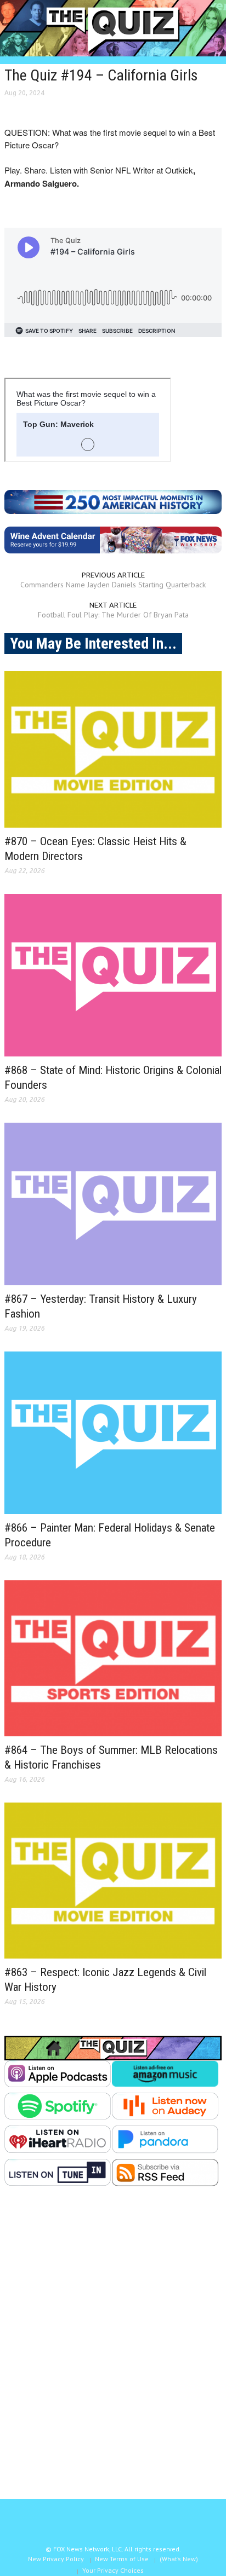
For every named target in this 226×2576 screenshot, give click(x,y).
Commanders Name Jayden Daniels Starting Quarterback (113, 585)
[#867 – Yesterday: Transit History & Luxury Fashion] (113, 1204)
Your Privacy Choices (113, 2570)
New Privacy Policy (56, 2559)
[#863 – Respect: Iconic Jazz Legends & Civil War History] (113, 1881)
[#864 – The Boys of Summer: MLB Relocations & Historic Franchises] (113, 1658)
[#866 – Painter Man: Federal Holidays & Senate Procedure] (113, 1433)
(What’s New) (179, 2559)
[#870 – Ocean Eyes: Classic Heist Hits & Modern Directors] (113, 749)
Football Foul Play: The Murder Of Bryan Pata (113, 615)
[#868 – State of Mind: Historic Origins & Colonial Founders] (113, 975)
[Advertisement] (113, 2351)
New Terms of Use (122, 2559)
